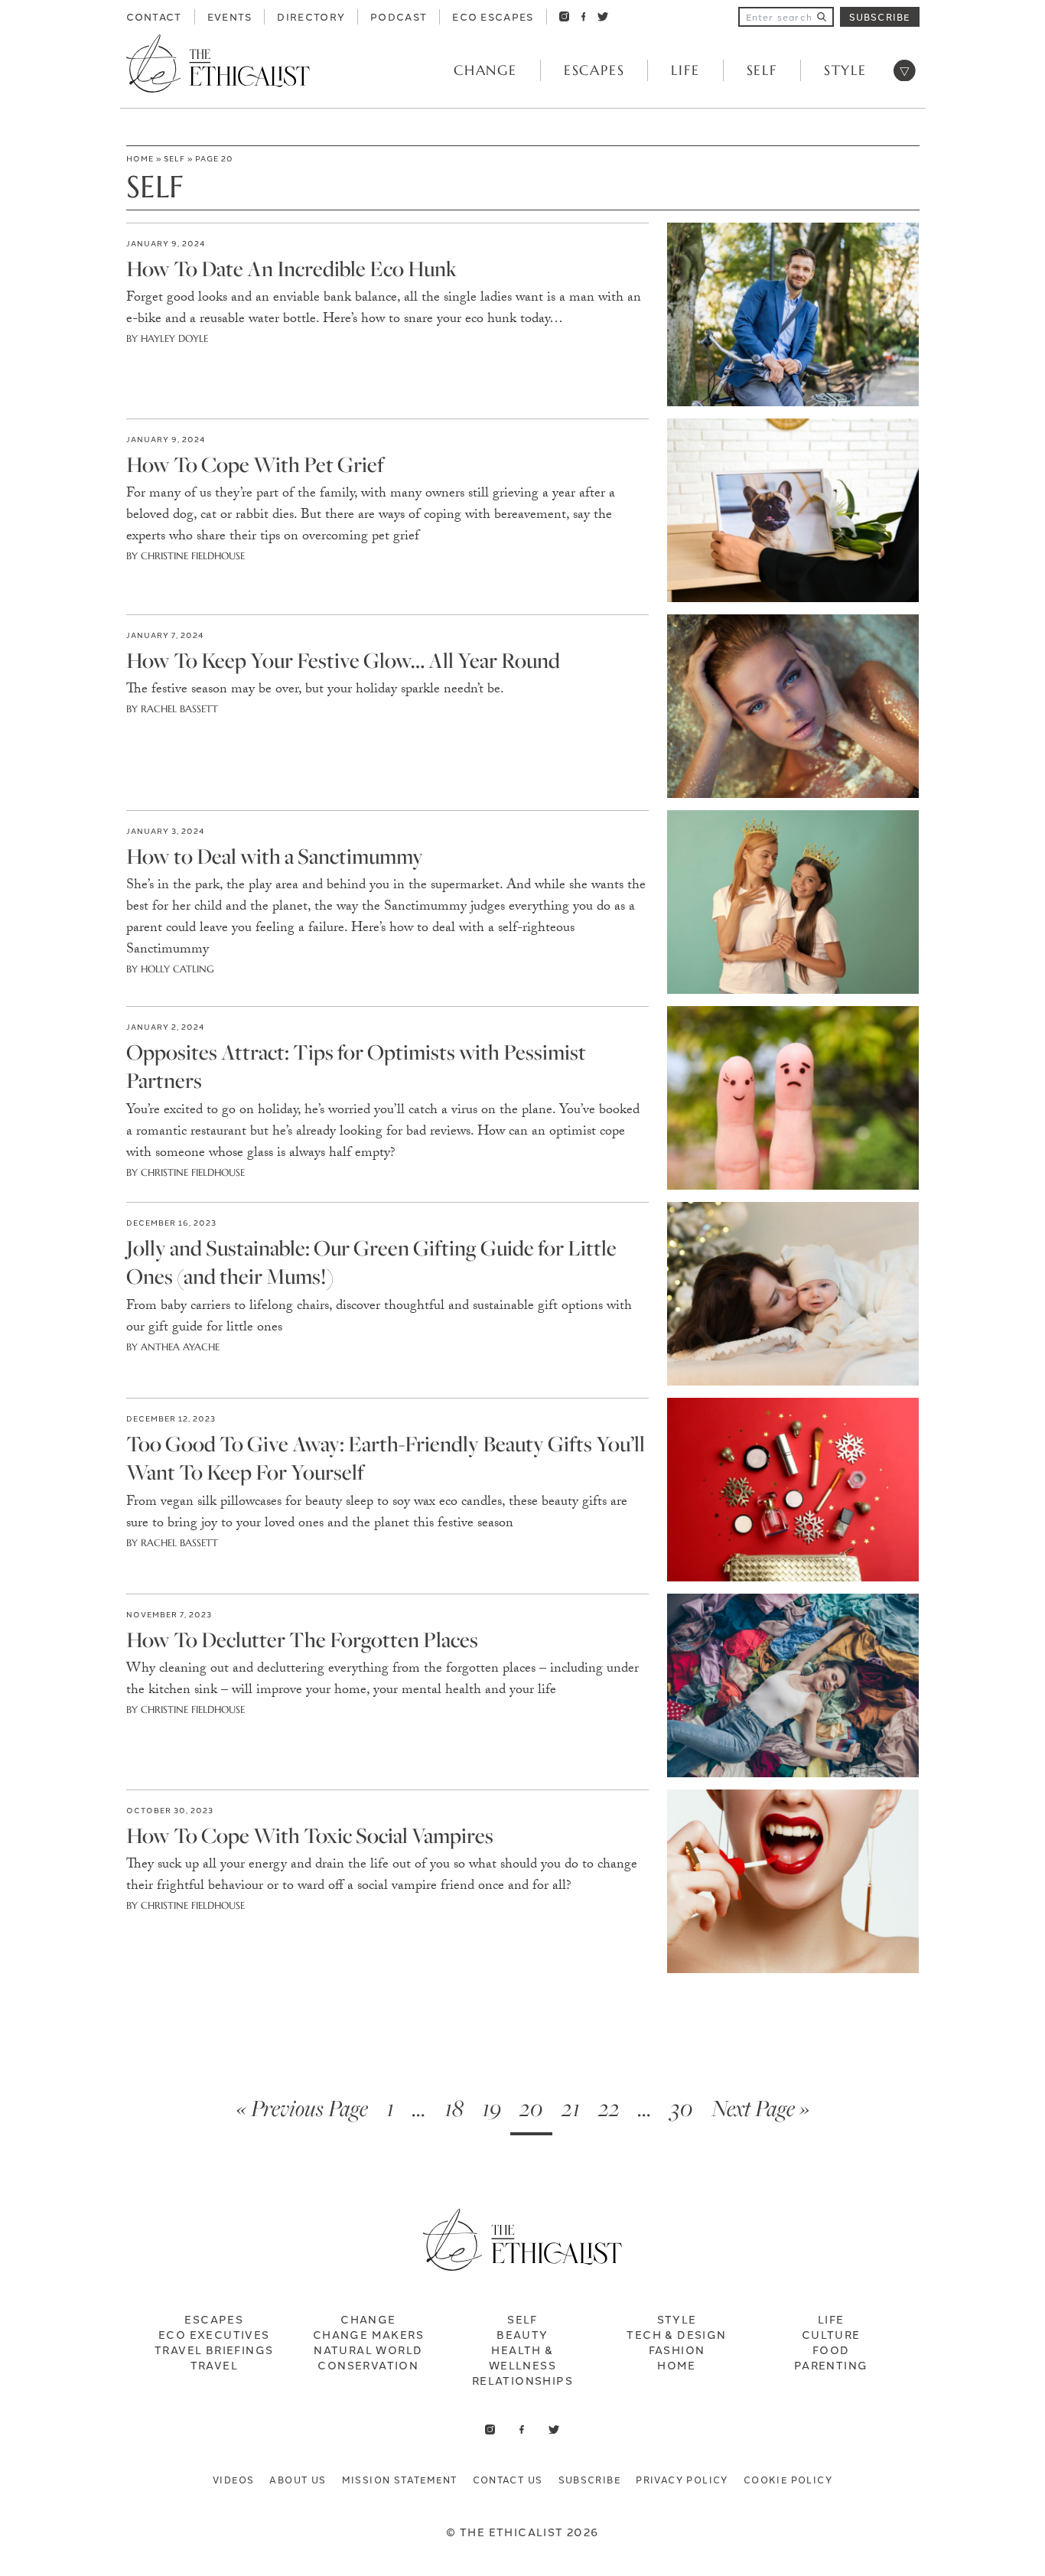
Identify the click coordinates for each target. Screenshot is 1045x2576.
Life (685, 70)
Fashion (677, 2350)
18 (454, 2108)
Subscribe (880, 16)
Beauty (522, 2334)
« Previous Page (302, 2108)
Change (485, 70)
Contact (154, 16)
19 (492, 2108)
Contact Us (508, 2479)
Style (845, 70)
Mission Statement (400, 2479)
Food (831, 2350)
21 (571, 2108)
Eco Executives (214, 2334)
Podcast (399, 16)
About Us (298, 2479)
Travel (214, 2365)
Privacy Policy (682, 2479)
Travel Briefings (214, 2350)
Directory (311, 16)
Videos (233, 2479)
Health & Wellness (522, 2357)
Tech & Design (676, 2334)
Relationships (522, 2380)
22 (609, 2108)
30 (682, 2108)
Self (762, 70)
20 (531, 2108)
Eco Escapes (493, 16)
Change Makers (368, 2334)
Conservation (368, 2365)
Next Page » (760, 2108)
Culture (831, 2334)
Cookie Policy (788, 2479)
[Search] (822, 17)
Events (230, 16)
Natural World (368, 2350)
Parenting (831, 2365)
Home (140, 158)
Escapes (594, 70)
